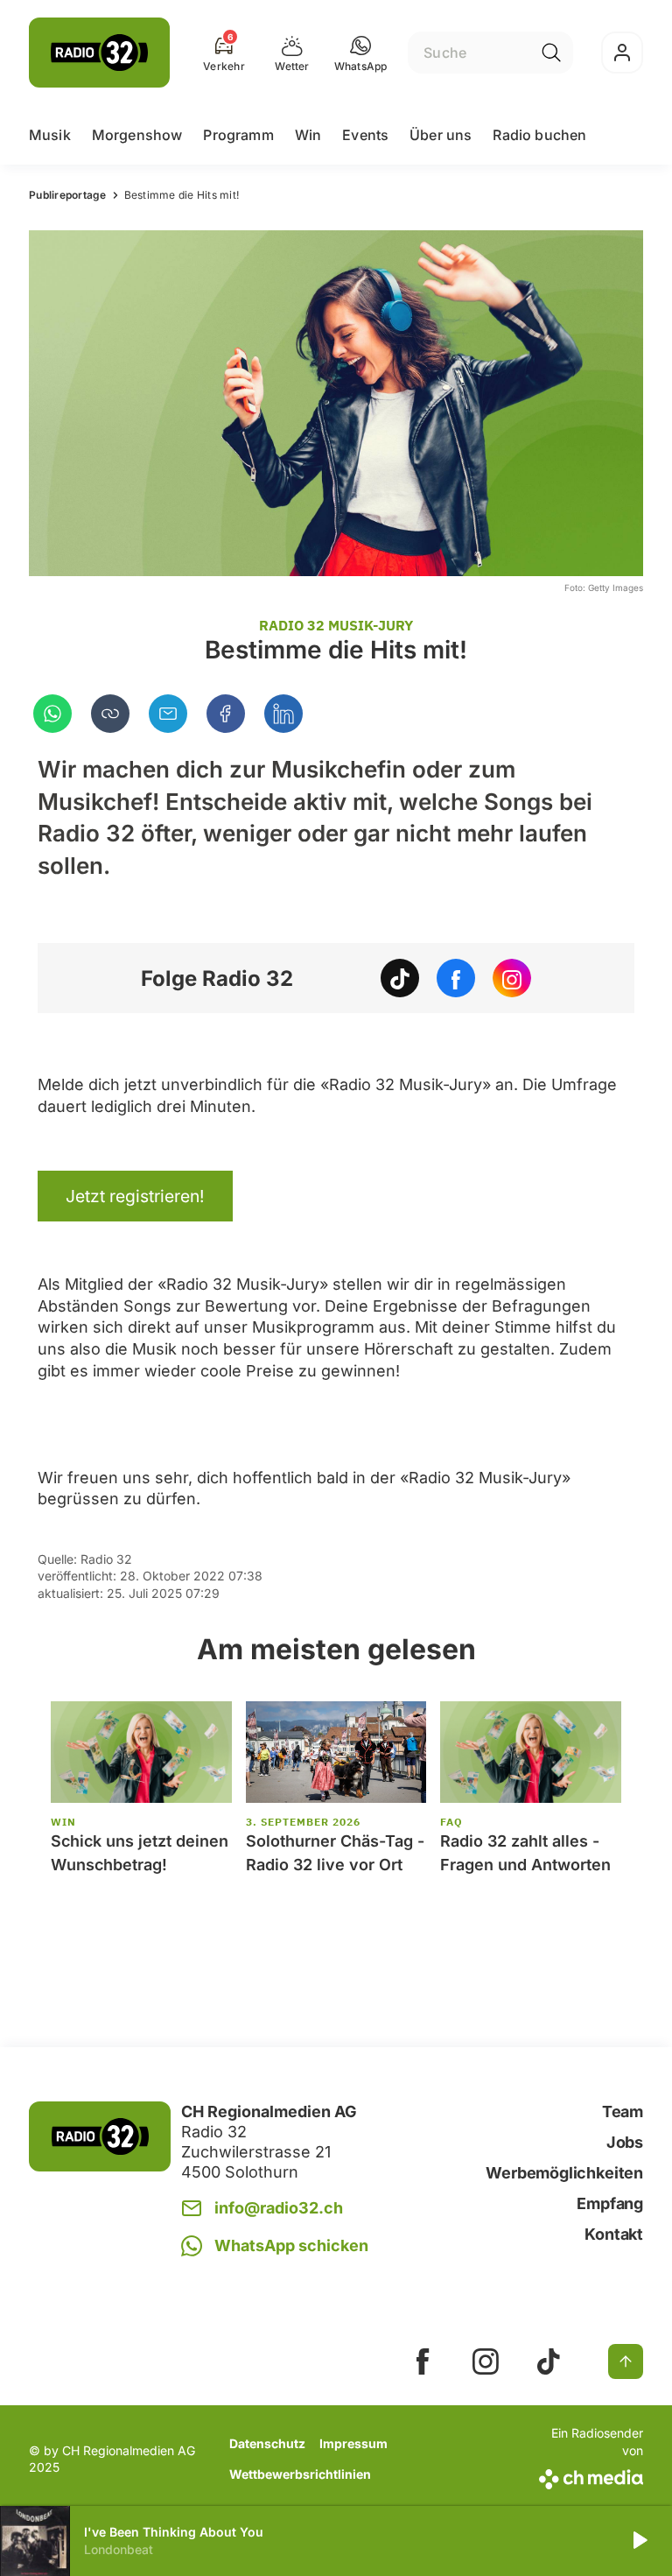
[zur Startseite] (99, 53)
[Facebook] (226, 714)
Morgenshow (137, 135)
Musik (50, 135)
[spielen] (639, 2541)
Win (308, 135)
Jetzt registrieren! (135, 1196)
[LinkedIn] (283, 714)
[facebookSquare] (423, 2361)
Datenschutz (267, 2443)
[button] (361, 53)
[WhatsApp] (52, 714)
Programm (238, 135)
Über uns (441, 135)
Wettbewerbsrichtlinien (300, 2474)
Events (365, 135)
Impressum (353, 2443)
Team (623, 2111)
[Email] (168, 714)
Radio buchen (539, 135)
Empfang (610, 2203)
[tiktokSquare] (549, 2361)
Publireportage (68, 195)
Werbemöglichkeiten (564, 2173)
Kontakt (614, 2234)
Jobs (625, 2142)
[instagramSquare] (486, 2361)
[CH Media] (589, 2476)
